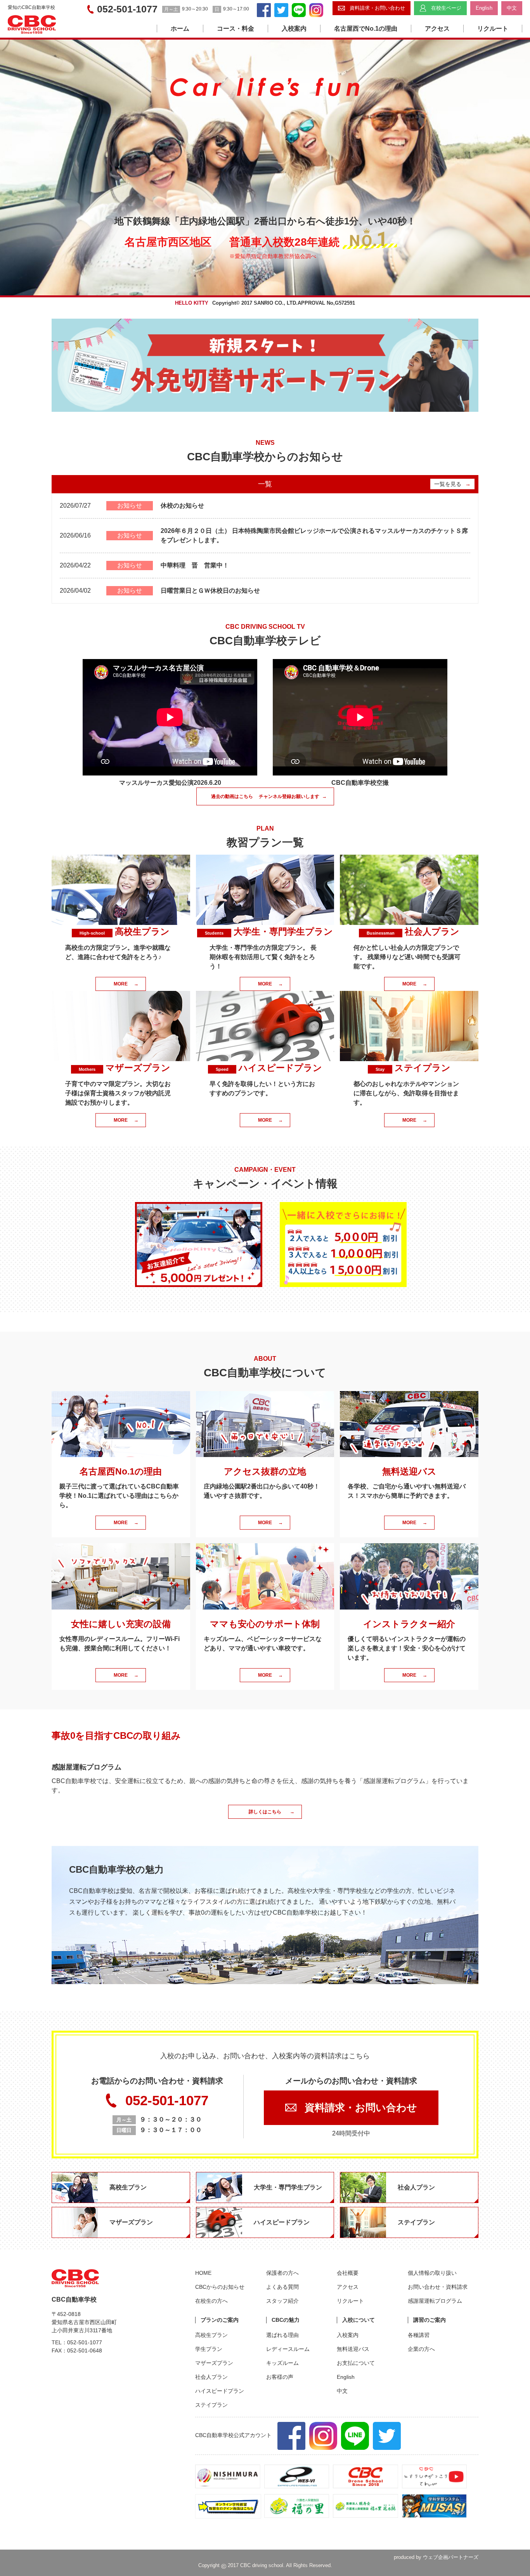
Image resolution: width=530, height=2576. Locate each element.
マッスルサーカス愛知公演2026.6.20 (170, 783)
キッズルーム (282, 2363)
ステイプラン (211, 2405)
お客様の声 (280, 2377)
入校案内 (294, 29)
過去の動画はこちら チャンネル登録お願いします (269, 796)
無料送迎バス (353, 2349)
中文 (342, 2391)
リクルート (493, 29)
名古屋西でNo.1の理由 (366, 29)
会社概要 (348, 2273)
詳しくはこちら (272, 1812)
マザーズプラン (214, 2363)
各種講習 (419, 2335)
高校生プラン (211, 2335)
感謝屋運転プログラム (435, 2301)
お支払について (356, 2363)
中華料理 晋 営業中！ (195, 565)
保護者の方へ (282, 2273)
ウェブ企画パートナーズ (451, 2557)
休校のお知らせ (182, 506)
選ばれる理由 (282, 2335)
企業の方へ (421, 2349)
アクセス (437, 29)
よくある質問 (282, 2287)
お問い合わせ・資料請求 (438, 2287)
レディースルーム (288, 2349)
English (346, 2377)
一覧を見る (452, 484)
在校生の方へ (211, 2301)
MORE (126, 984)
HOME (203, 2273)
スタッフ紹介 (282, 2301)
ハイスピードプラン (220, 2391)
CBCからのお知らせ (220, 2287)
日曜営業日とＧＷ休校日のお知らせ (210, 591)
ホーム (180, 29)
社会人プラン (211, 2377)
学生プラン (209, 2349)
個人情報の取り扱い (432, 2273)
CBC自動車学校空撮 (360, 783)
